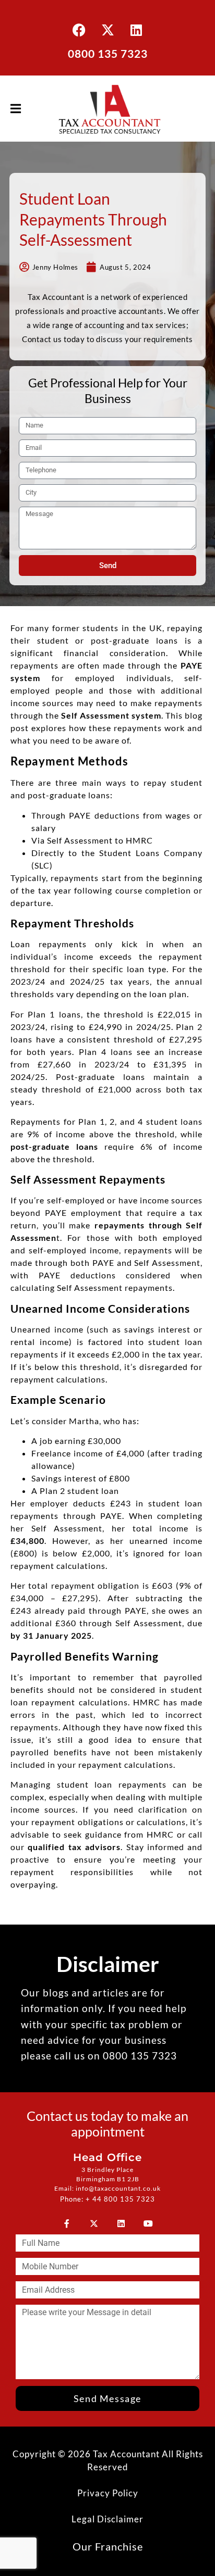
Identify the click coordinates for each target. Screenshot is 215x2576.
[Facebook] (79, 30)
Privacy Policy (108, 2493)
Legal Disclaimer (107, 2519)
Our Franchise (108, 2546)
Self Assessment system (111, 715)
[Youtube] (148, 2223)
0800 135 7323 (108, 53)
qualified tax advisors (74, 1847)
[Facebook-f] (67, 2223)
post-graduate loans (54, 1146)
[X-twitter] (107, 30)
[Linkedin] (136, 30)
